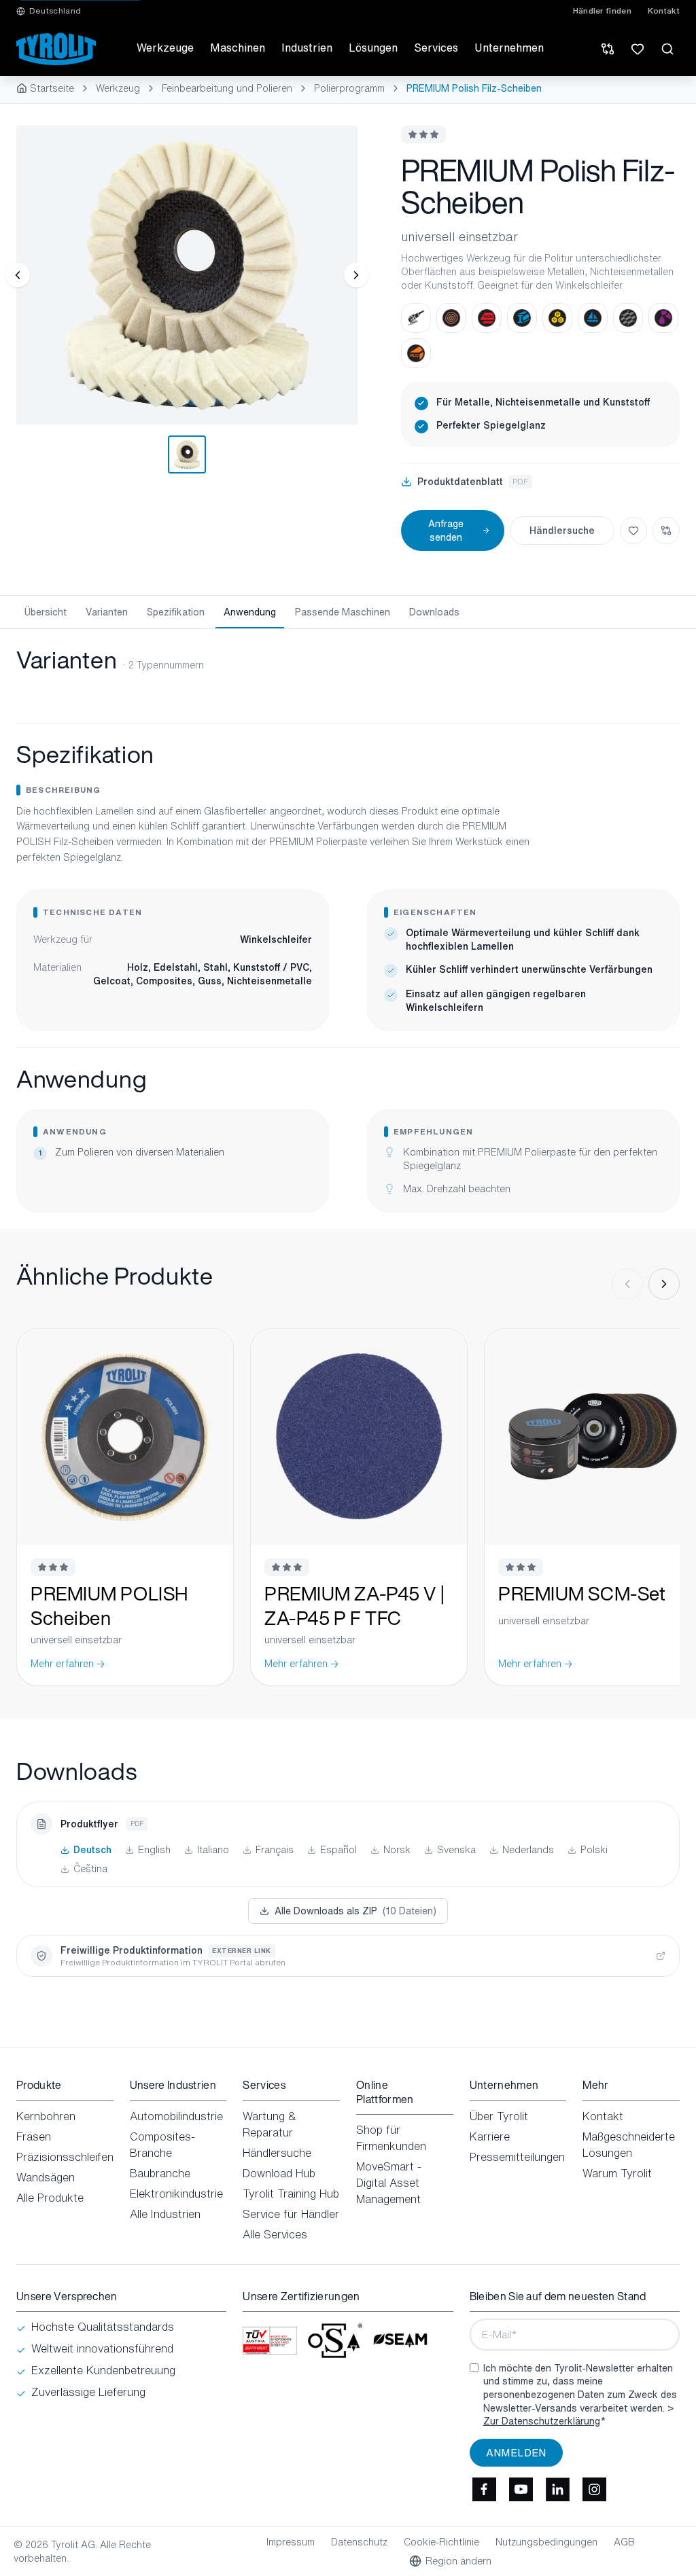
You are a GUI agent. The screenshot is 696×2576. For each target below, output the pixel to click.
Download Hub (279, 2173)
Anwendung (250, 612)
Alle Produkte (50, 2198)
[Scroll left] (627, 1284)
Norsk (397, 1850)
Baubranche (160, 2173)
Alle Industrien (165, 2214)
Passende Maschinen (343, 612)
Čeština (90, 1869)
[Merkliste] (638, 49)
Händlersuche (562, 530)
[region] (187, 275)
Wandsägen (46, 2177)
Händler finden (602, 11)
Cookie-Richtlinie (441, 2542)
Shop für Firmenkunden (391, 2138)
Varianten (107, 612)
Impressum (291, 2542)
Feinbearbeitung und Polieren (227, 88)
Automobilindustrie (176, 2116)
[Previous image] (18, 275)
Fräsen (34, 2136)
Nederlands (528, 1850)
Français (275, 1850)
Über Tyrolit (499, 2116)
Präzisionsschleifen (65, 2157)
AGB (624, 2542)
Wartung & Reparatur (269, 2124)
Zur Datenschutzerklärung (542, 2421)
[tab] (187, 454)
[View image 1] (187, 275)
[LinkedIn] (558, 2490)
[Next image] (356, 275)
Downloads (434, 612)
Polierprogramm (349, 88)
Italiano (213, 1850)
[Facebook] (485, 2490)
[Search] (667, 49)
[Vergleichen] (666, 531)
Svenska (456, 1850)
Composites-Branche (162, 2145)
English (154, 1850)
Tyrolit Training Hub (291, 2194)
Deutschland (55, 11)
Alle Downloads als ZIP (355, 1911)
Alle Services (275, 2234)
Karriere (490, 2136)
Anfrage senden (446, 530)
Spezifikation (176, 612)
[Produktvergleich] (608, 49)
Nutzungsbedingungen (546, 2542)
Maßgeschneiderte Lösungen (629, 2145)
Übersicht (46, 612)
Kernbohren (46, 2116)
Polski (594, 1850)
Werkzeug (118, 88)
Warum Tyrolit (617, 2173)
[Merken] (633, 531)
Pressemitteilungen (517, 2157)
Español (338, 1850)
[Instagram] (595, 2490)
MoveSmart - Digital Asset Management (389, 2183)
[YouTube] (521, 2490)
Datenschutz (359, 2542)
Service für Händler (291, 2214)
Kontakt (664, 11)
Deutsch (92, 1850)
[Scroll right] (664, 1284)
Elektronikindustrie (176, 2194)
